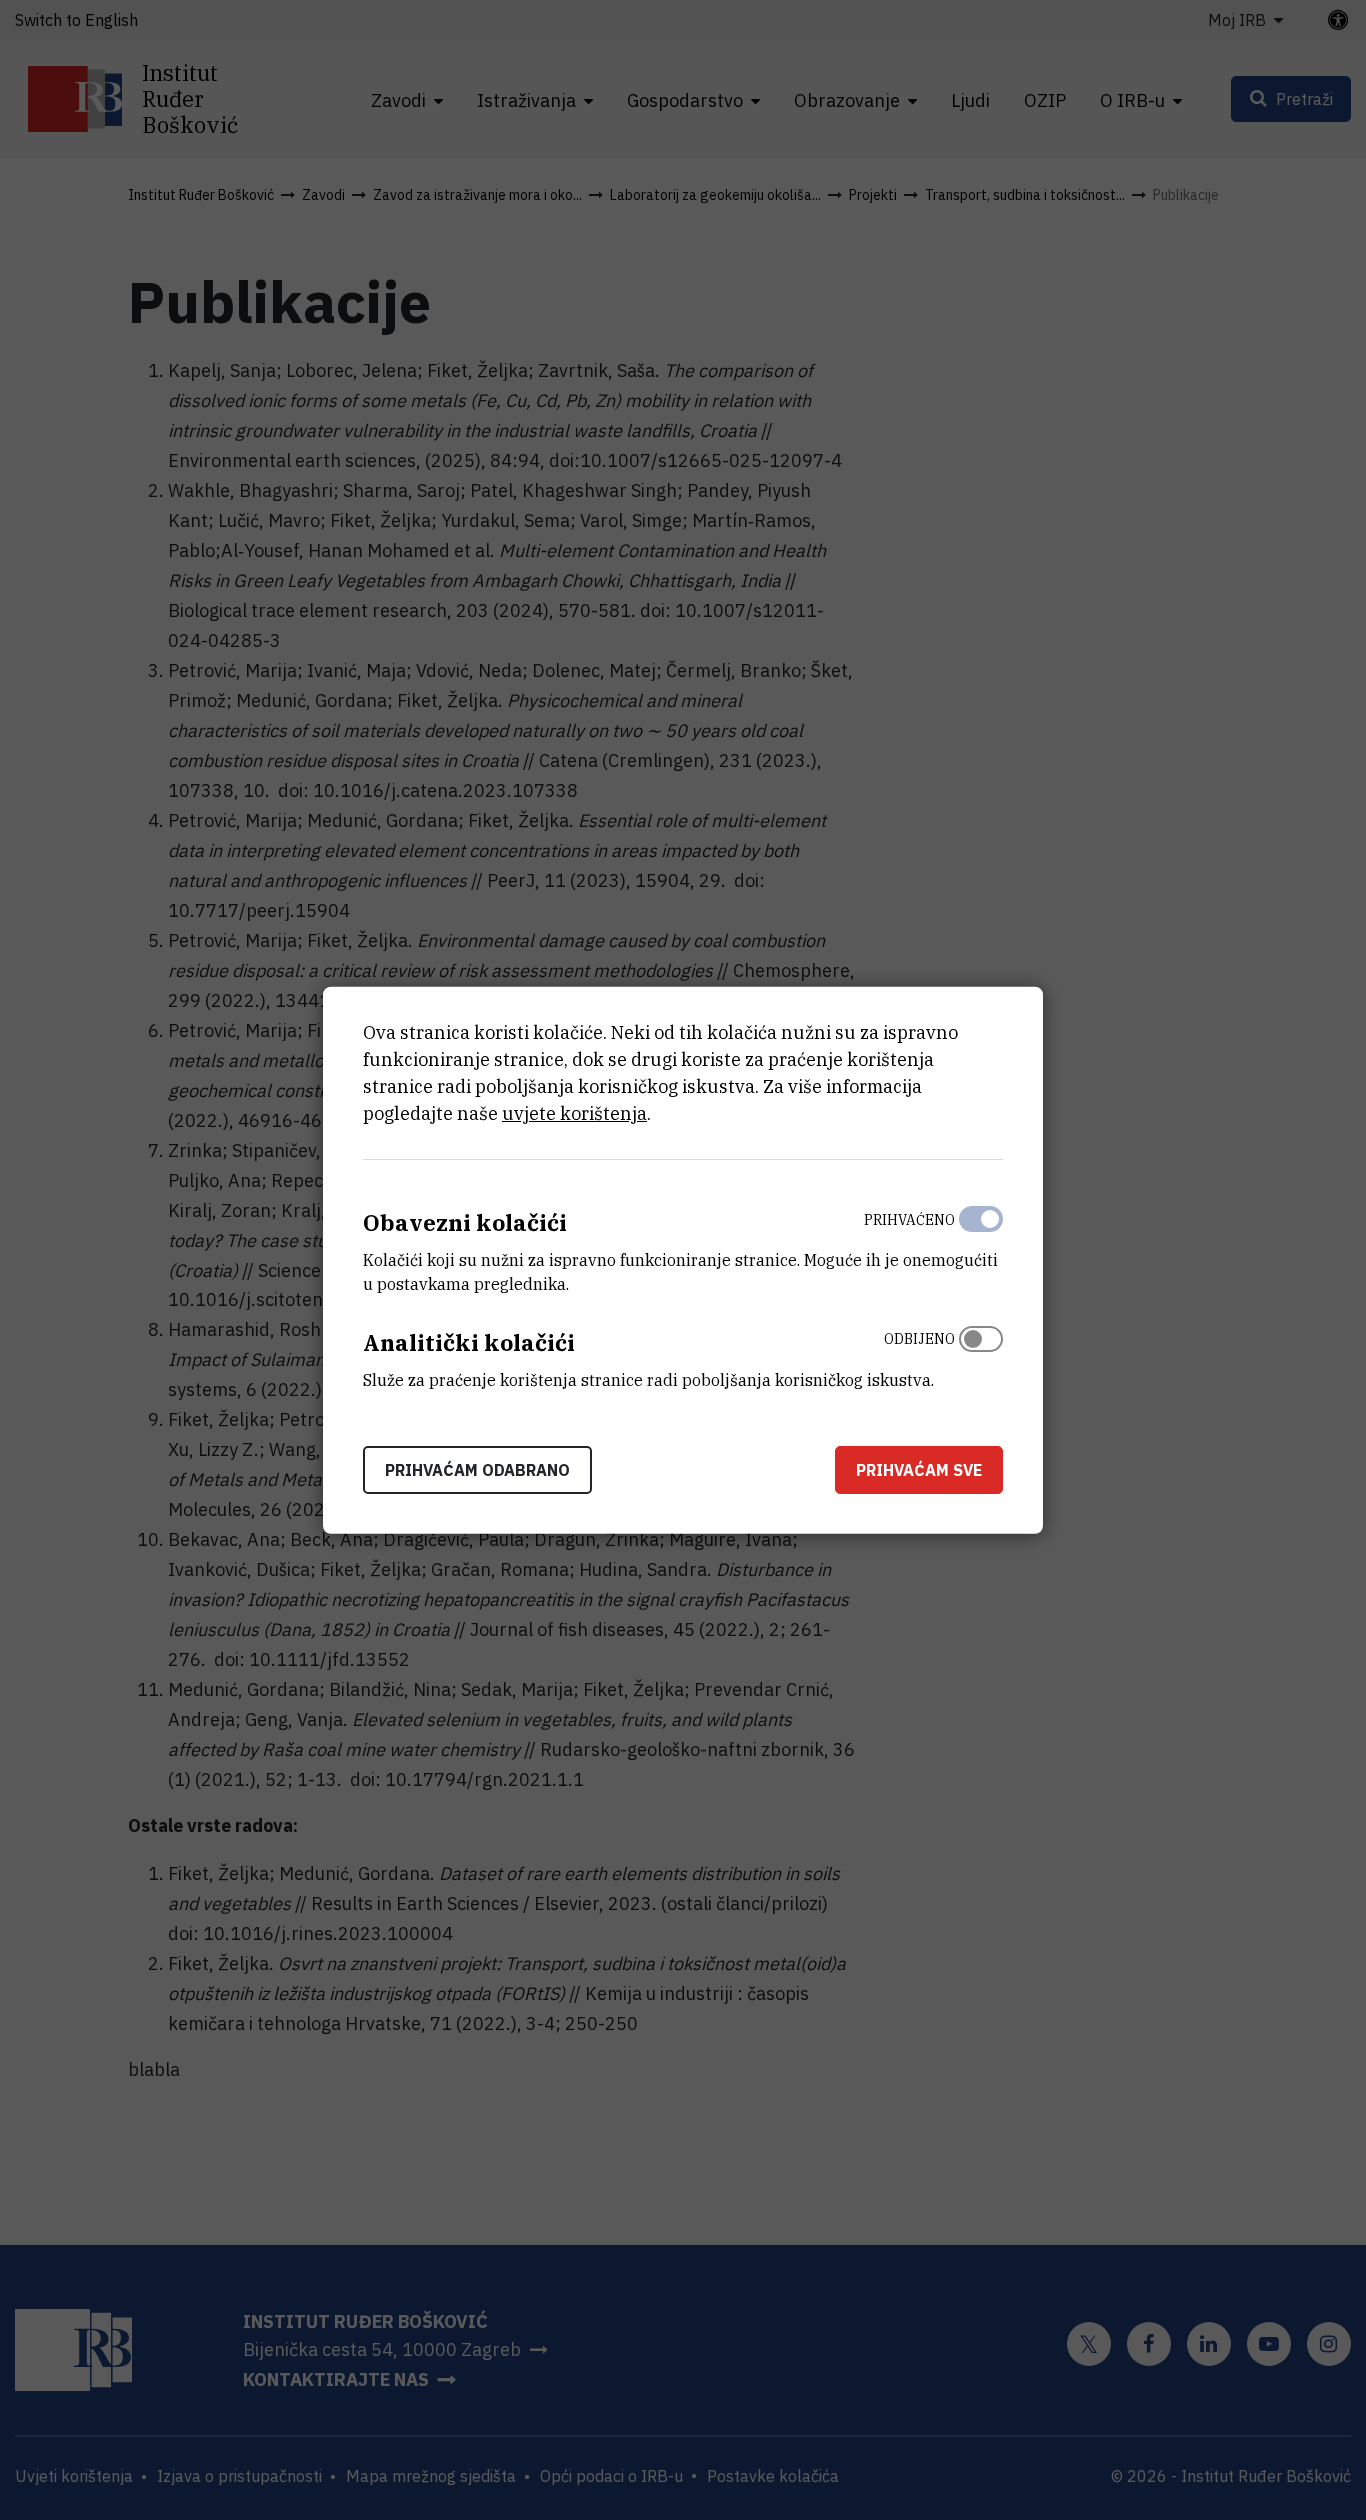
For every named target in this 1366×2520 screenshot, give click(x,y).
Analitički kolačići (469, 1342)
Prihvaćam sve (919, 1469)
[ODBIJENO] (981, 1355)
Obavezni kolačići (465, 1222)
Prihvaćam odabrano (477, 1469)
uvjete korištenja (574, 1113)
